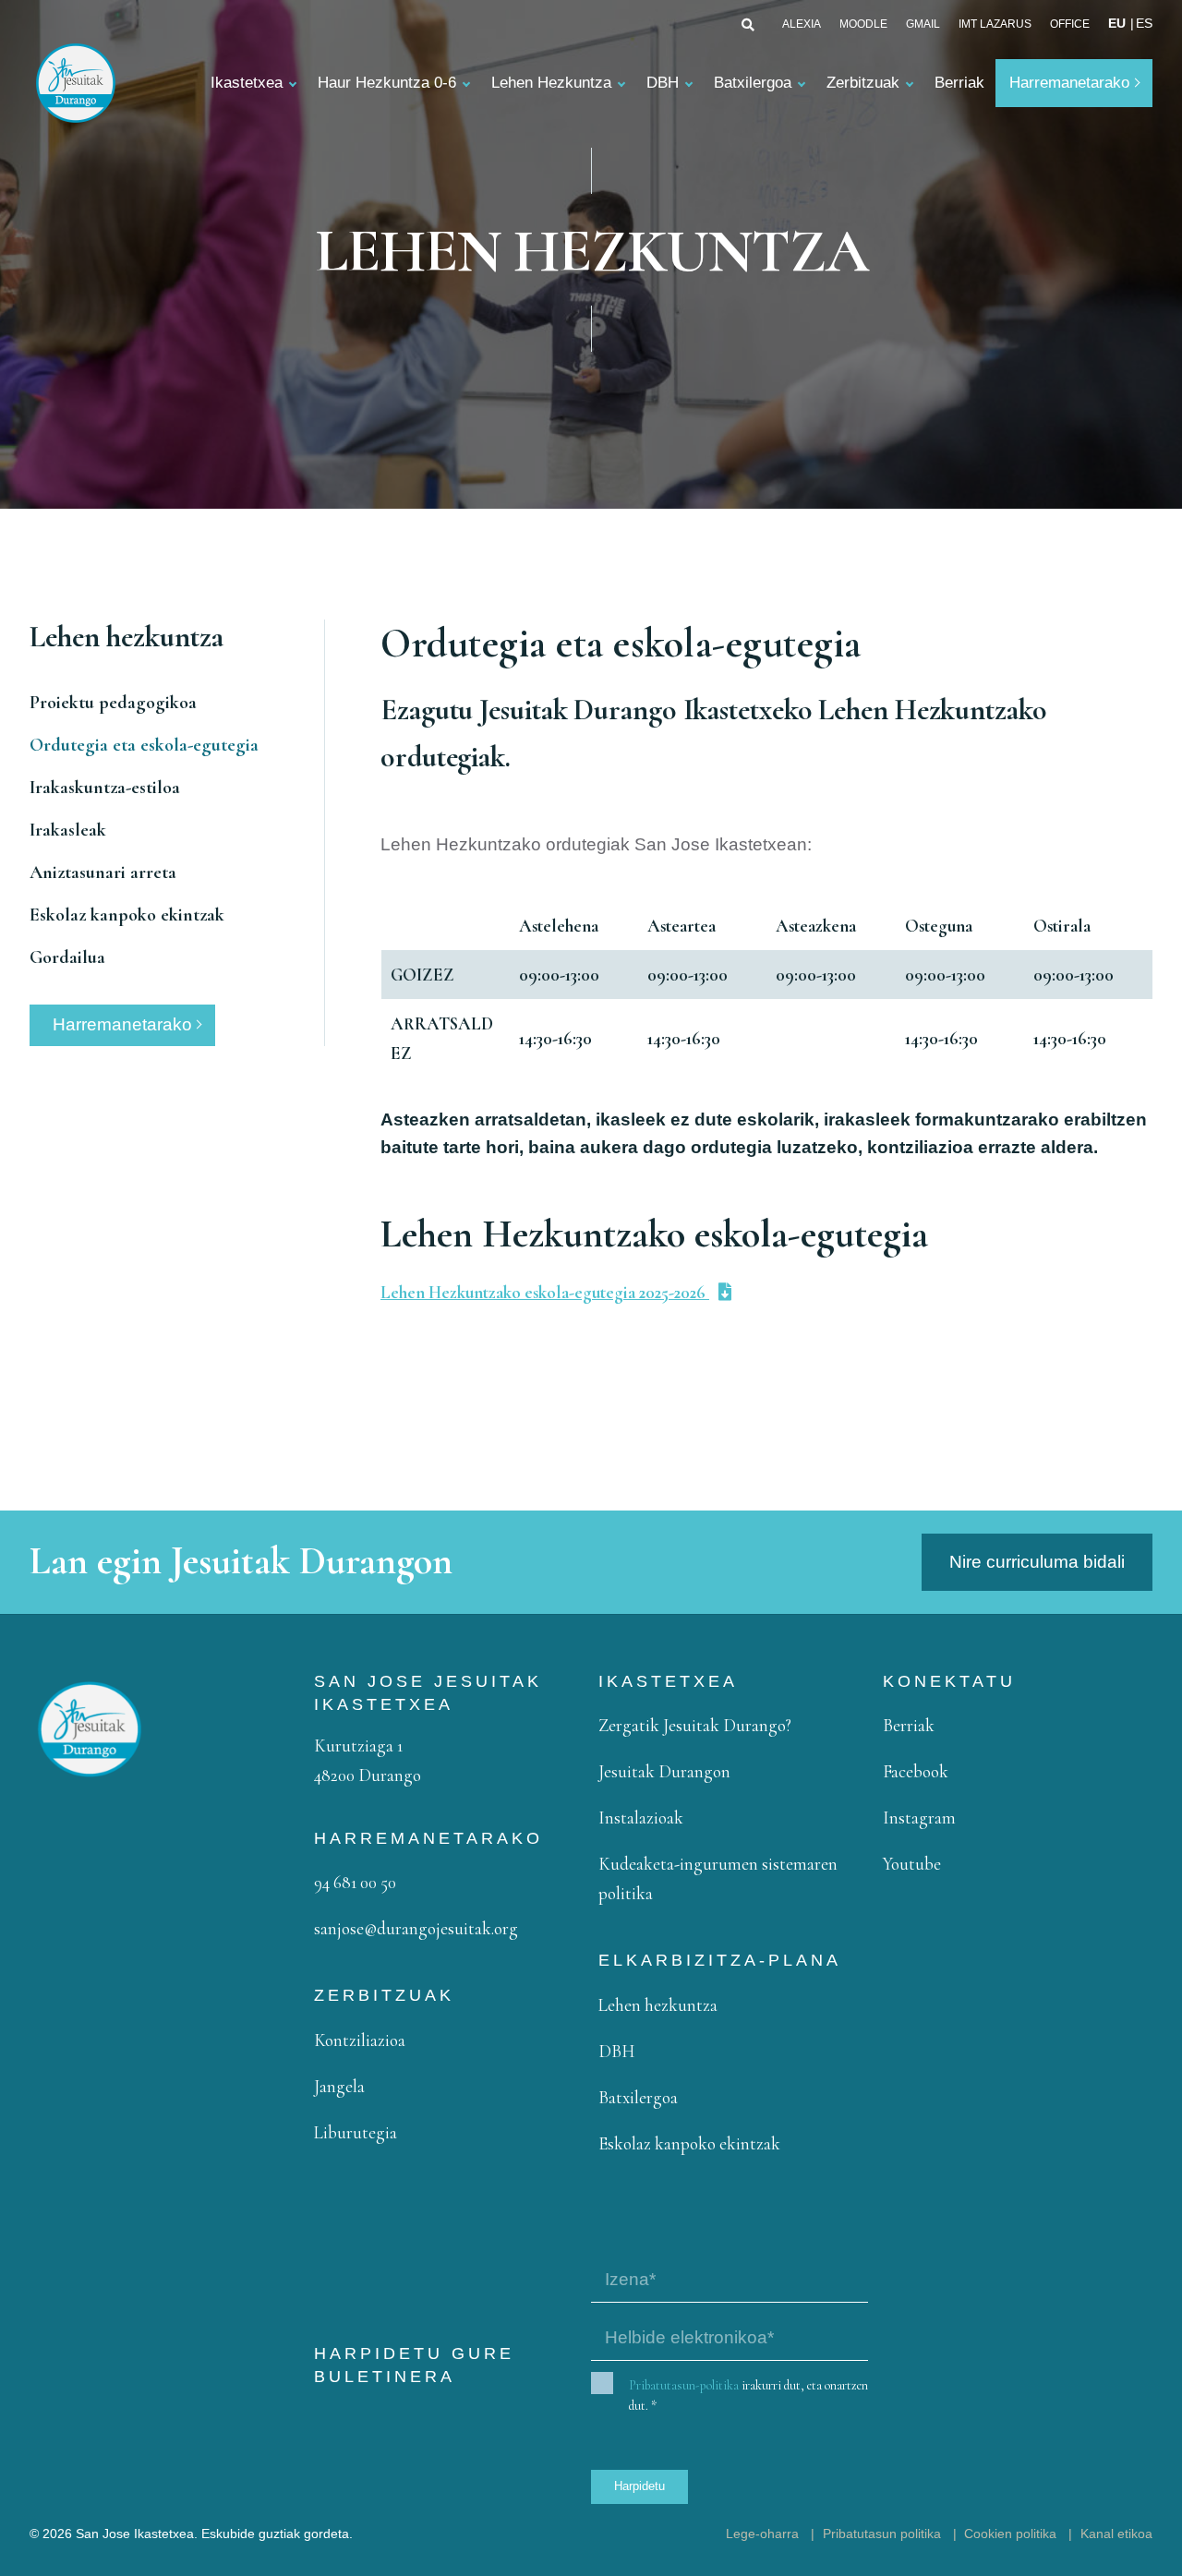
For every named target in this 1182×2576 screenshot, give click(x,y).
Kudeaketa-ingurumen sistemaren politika (718, 1878)
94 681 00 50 (355, 1882)
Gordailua (67, 957)
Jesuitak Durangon (664, 1771)
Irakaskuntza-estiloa (105, 788)
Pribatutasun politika (882, 2534)
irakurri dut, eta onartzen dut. (748, 2395)
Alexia (802, 24)
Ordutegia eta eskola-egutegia (144, 745)
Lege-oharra (762, 2534)
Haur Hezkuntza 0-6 (387, 83)
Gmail (923, 24)
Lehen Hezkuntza (551, 83)
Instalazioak (641, 1818)
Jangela (339, 2086)
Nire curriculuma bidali (1037, 1562)
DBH (663, 83)
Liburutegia (356, 2132)
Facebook (916, 1771)
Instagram (919, 1818)
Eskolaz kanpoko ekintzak (127, 915)
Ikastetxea (247, 83)
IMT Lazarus (995, 24)
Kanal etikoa (1116, 2534)
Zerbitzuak (863, 83)
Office (1070, 24)
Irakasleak (68, 830)
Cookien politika (1010, 2534)
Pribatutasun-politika (684, 2385)
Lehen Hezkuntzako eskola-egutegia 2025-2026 (545, 1292)
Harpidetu (639, 2486)
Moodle (863, 24)
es (1144, 24)
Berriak (959, 83)
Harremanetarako (1069, 83)
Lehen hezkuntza (658, 2005)
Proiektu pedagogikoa (113, 703)
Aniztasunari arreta (103, 873)
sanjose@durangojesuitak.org (416, 1928)
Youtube (912, 1864)
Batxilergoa (753, 83)
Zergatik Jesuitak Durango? (695, 1725)
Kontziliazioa (360, 2040)
